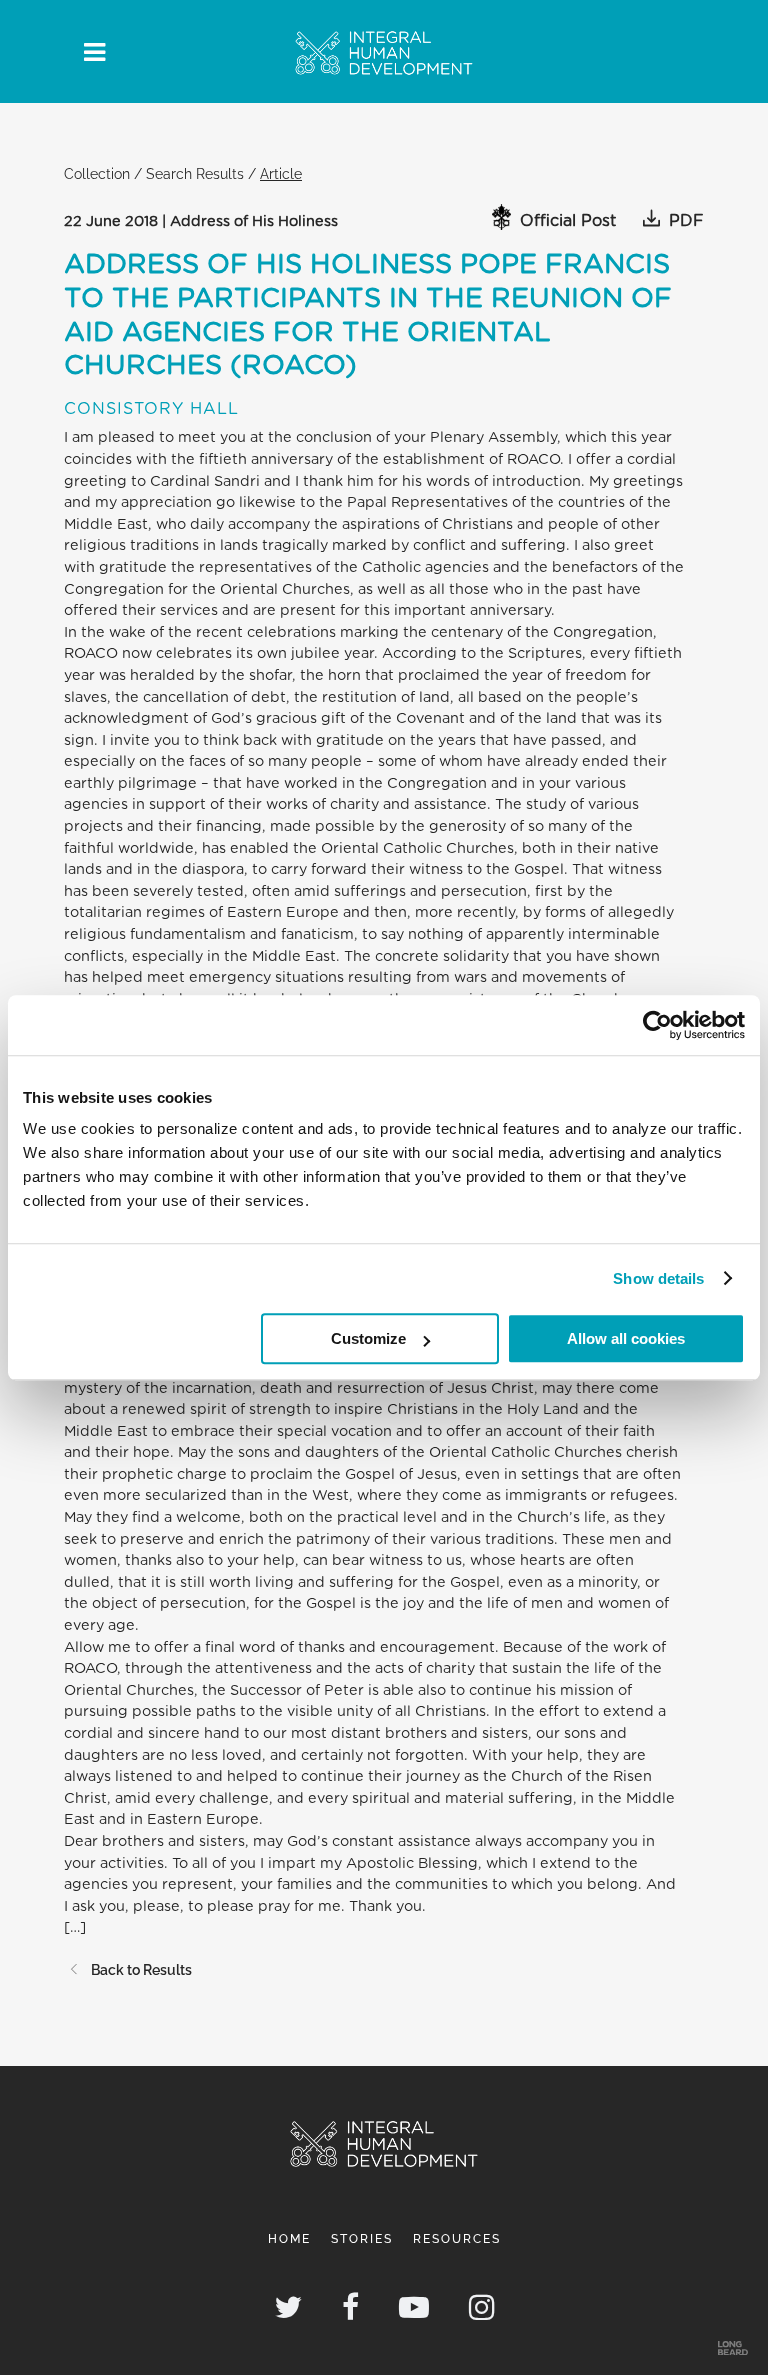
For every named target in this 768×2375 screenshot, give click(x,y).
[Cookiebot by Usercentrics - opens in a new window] (657, 1025)
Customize (368, 1338)
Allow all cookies (626, 1338)
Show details (658, 1278)
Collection (97, 173)
